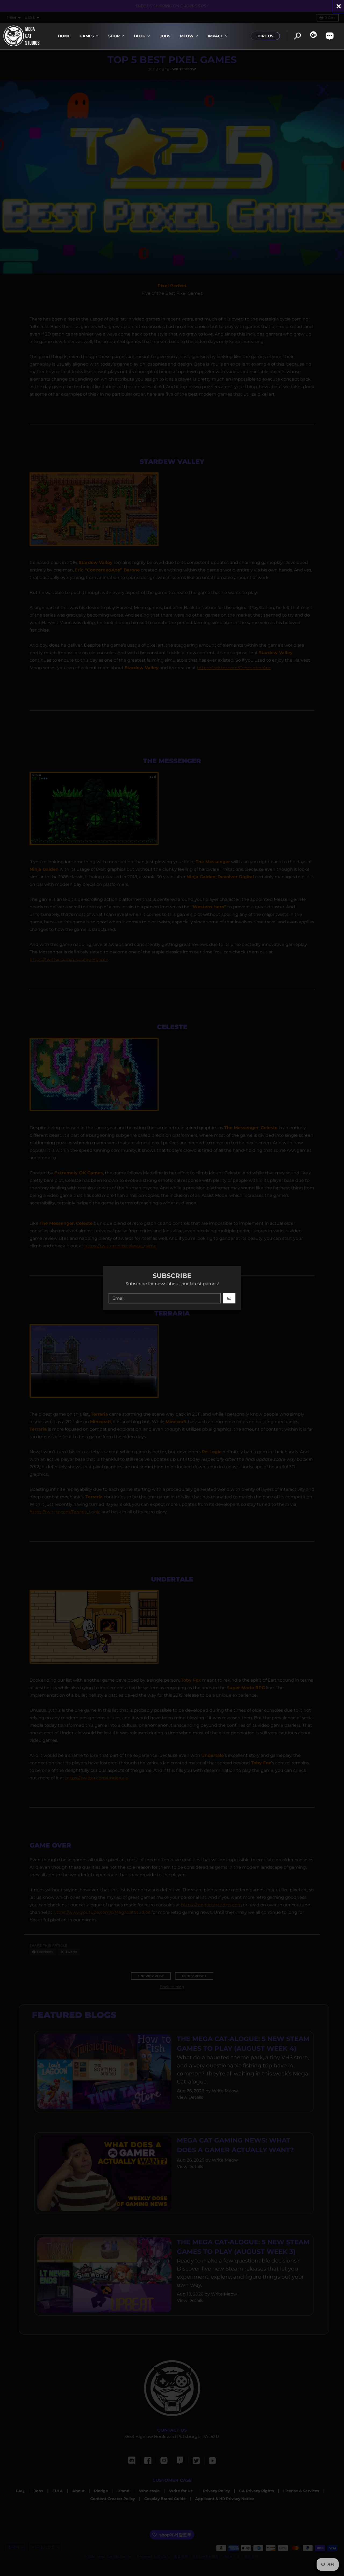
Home (64, 36)
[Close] (339, 6)
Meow (187, 36)
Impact (215, 36)
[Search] (297, 36)
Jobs (165, 36)
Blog (140, 36)
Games (87, 36)
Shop (114, 36)
